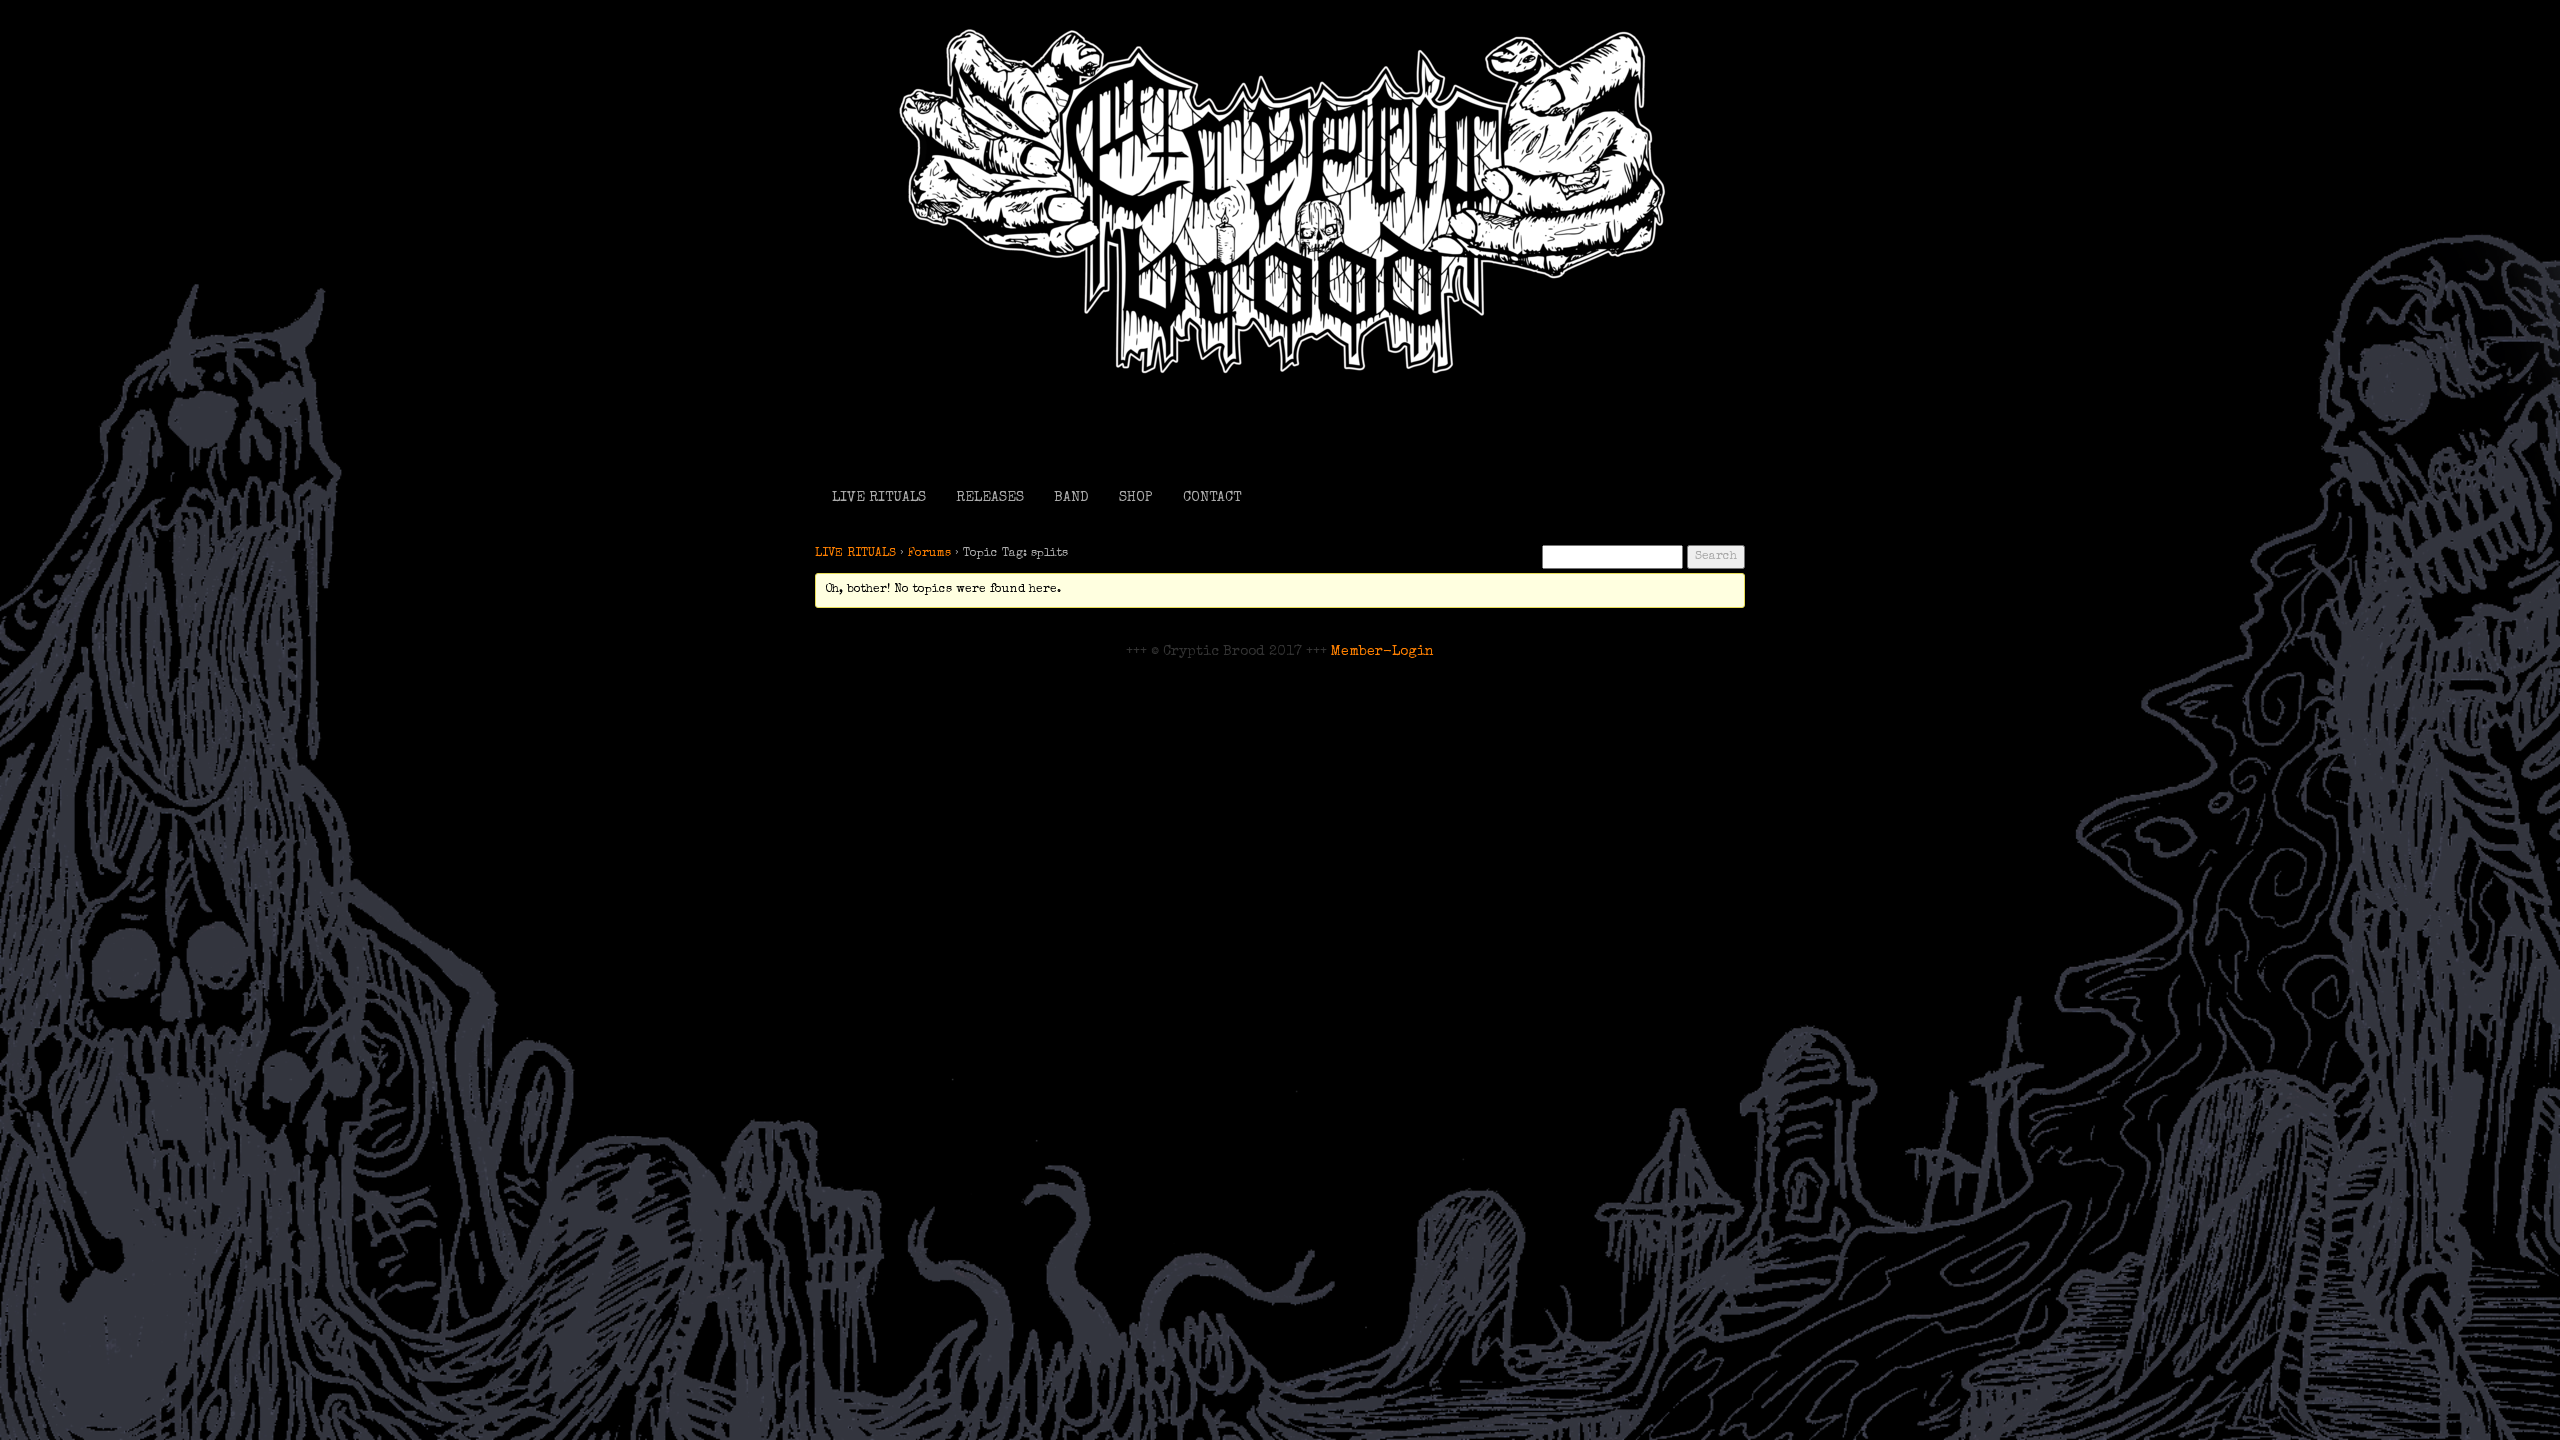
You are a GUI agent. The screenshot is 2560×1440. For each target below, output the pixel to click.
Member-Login (1382, 652)
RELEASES (990, 498)
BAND (1071, 498)
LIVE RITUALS (879, 498)
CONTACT (1212, 498)
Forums (929, 554)
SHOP (1136, 498)
